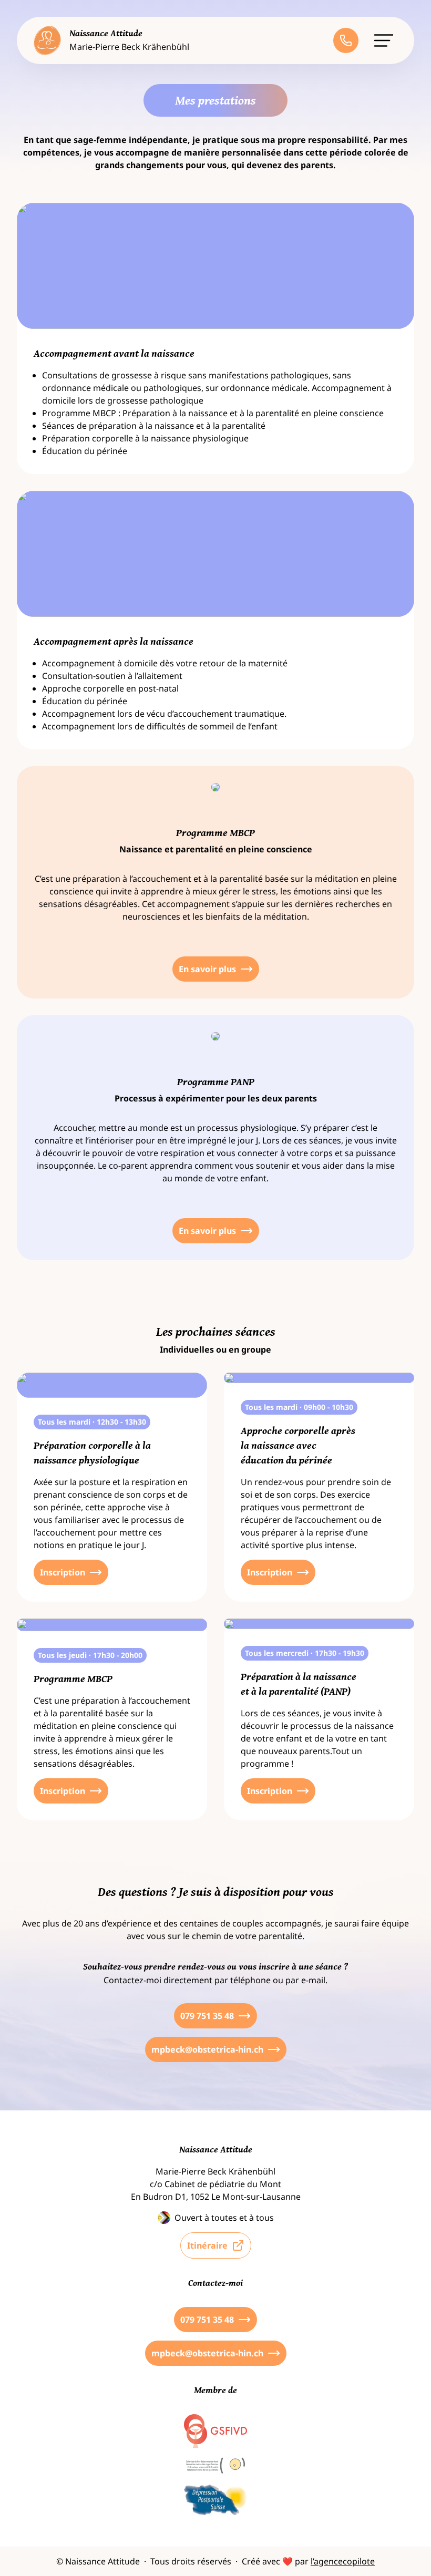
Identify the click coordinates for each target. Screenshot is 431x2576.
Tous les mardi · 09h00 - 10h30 (299, 1407)
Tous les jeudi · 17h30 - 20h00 (90, 1655)
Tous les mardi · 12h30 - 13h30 (92, 1422)
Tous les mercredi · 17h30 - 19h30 (305, 1653)
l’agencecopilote (343, 2561)
